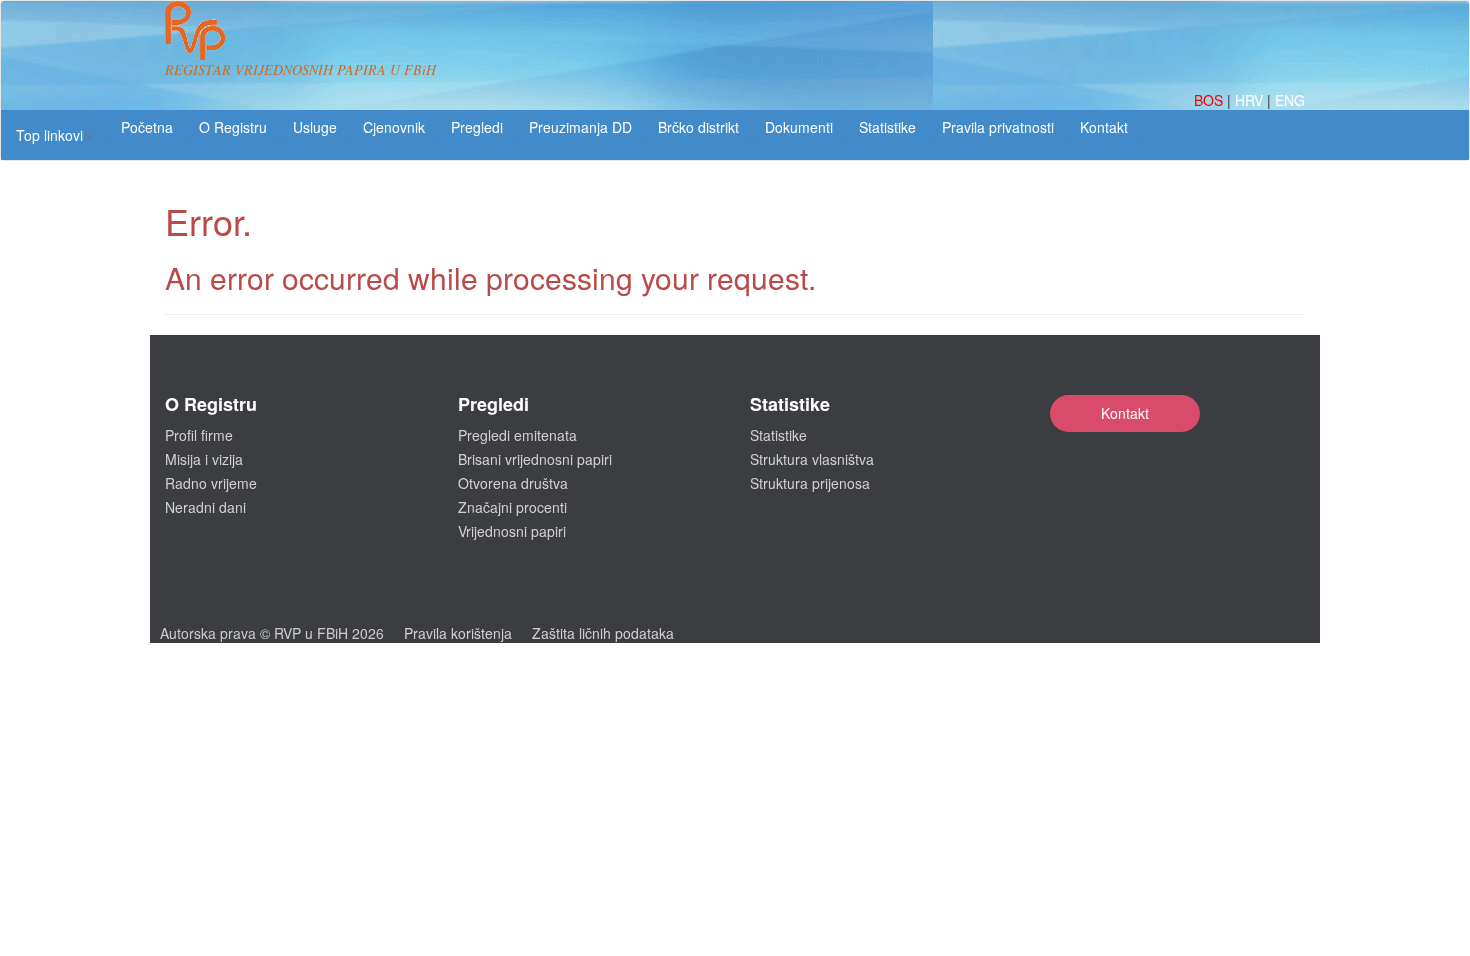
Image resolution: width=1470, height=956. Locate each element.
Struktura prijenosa (810, 483)
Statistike (887, 127)
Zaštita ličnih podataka (603, 633)
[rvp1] (195, 28)
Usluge (315, 127)
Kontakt (1125, 413)
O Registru (233, 127)
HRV (1251, 100)
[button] (54, 135)
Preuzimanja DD (580, 127)
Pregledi (477, 127)
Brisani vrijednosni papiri (535, 459)
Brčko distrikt (698, 127)
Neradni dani (205, 507)
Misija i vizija (204, 459)
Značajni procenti (512, 507)
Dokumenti (799, 127)
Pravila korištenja (458, 633)
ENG (1290, 100)
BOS (1210, 100)
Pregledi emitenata (517, 435)
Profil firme (199, 435)
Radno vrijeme (211, 483)
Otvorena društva (513, 483)
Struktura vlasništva (812, 459)
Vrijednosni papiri (512, 531)
